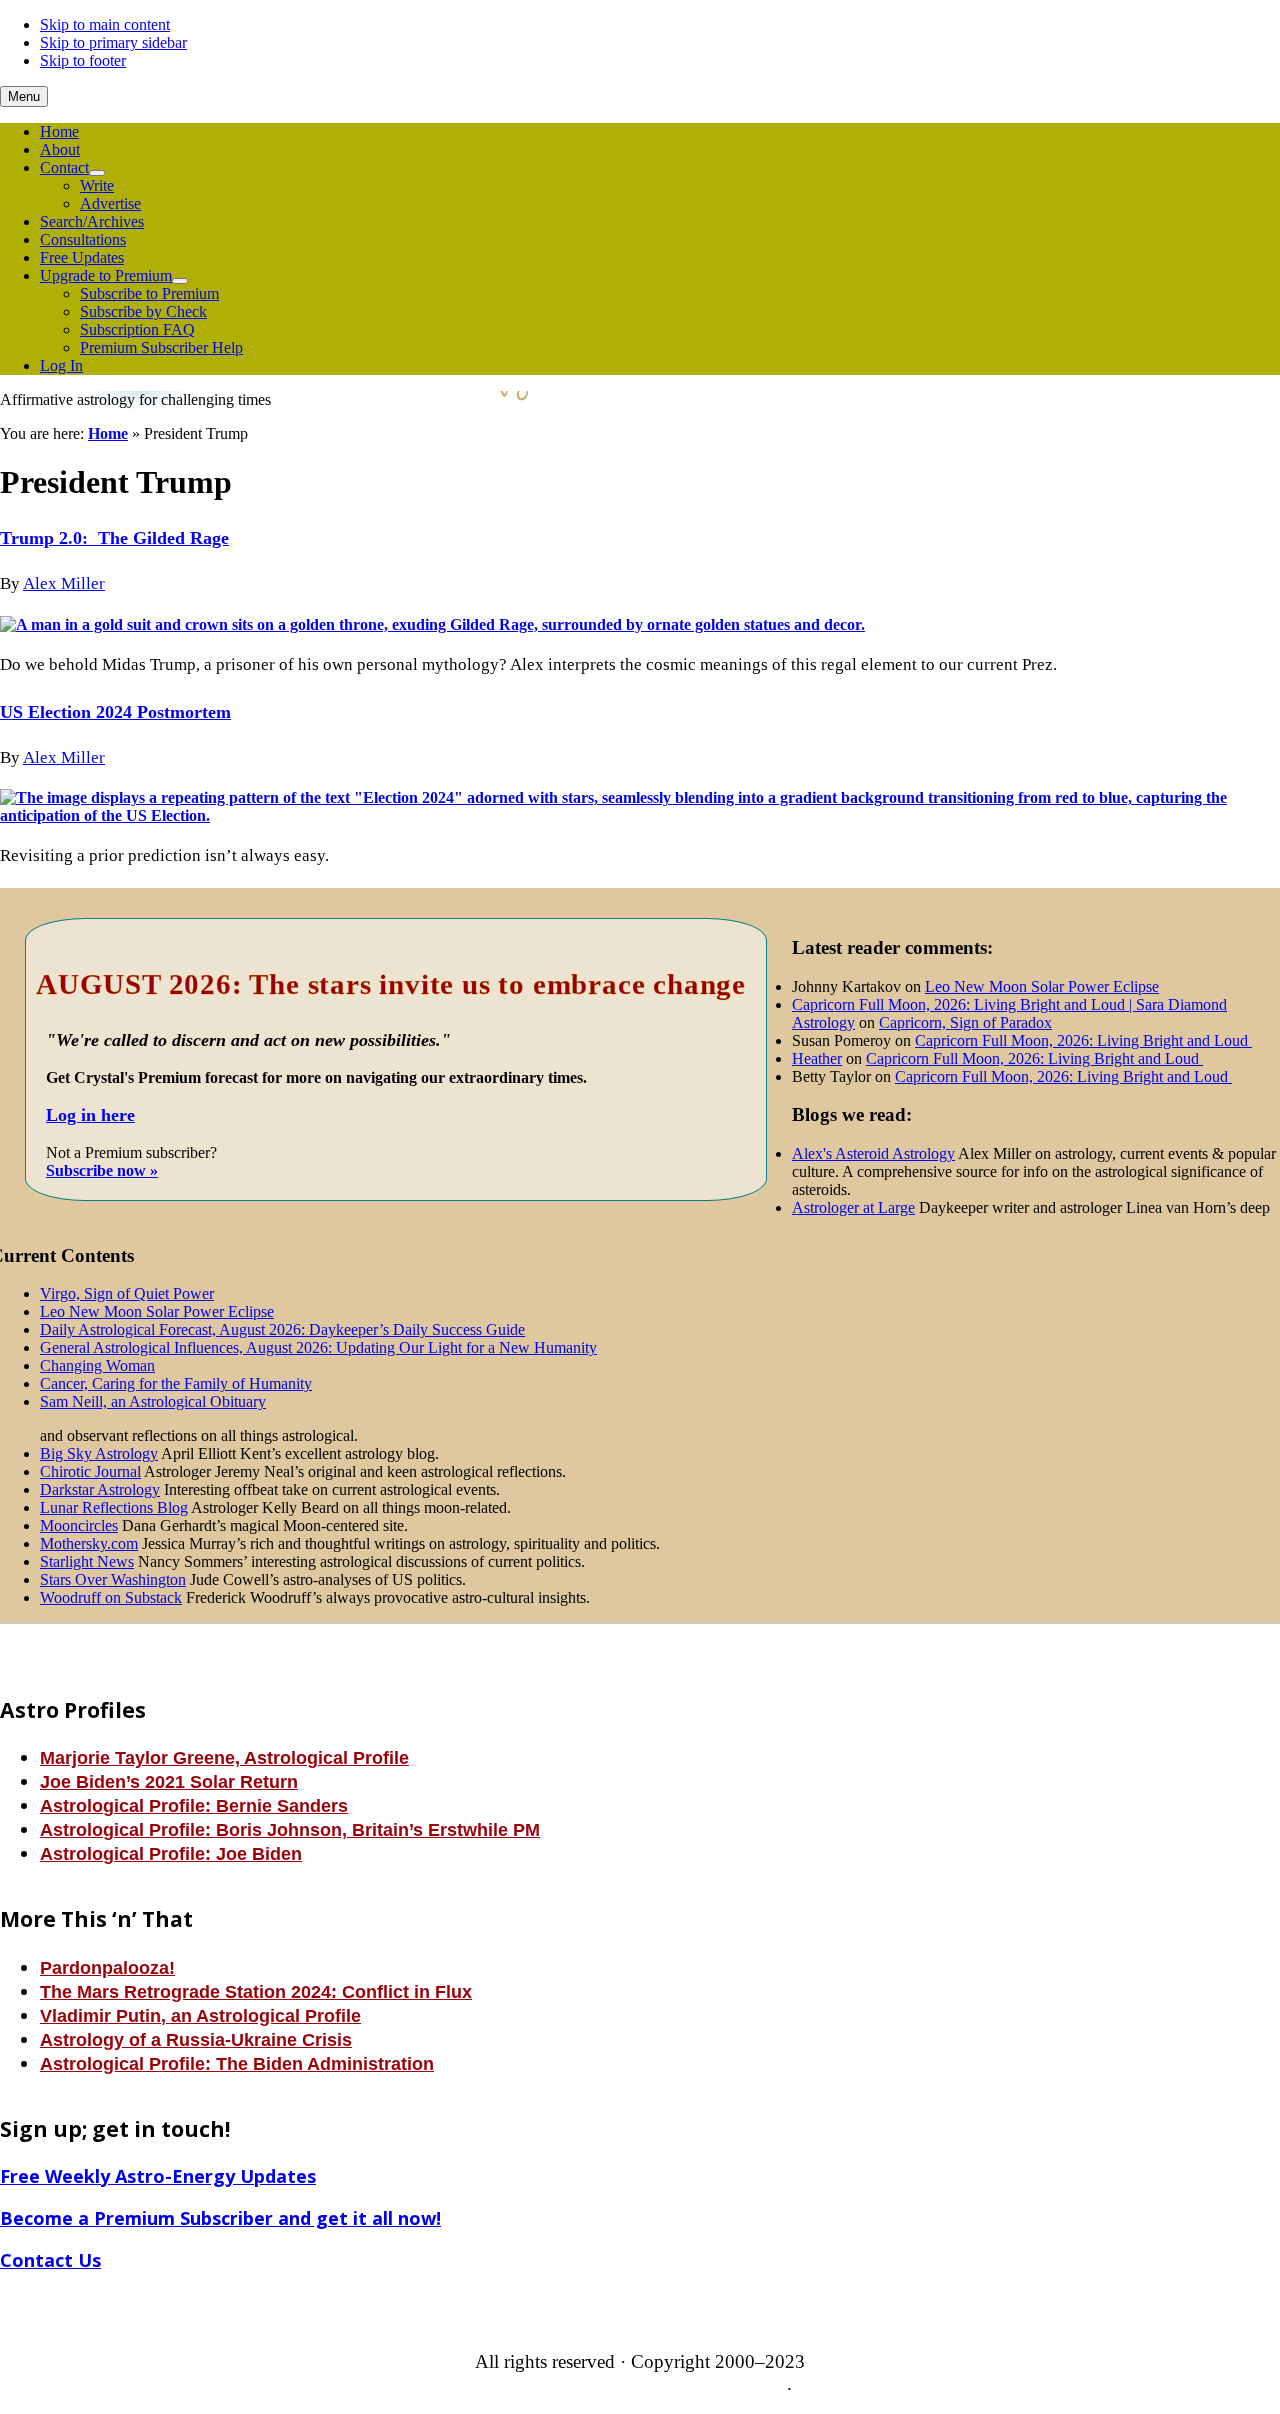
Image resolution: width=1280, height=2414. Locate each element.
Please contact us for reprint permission (638, 2383)
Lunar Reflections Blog (114, 1507)
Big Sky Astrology (99, 1453)
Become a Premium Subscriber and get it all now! (220, 2218)
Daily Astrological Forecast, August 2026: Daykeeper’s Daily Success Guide (282, 1329)
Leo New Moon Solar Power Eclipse (157, 1311)
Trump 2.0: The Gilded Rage (114, 538)
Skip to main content (105, 24)
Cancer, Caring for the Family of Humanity (176, 1383)
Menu (24, 96)
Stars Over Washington (113, 1579)
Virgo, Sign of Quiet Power (127, 1293)
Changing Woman (97, 1365)
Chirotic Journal (90, 1471)
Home (108, 433)
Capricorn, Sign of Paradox (965, 1022)
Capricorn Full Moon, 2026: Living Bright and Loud (1083, 1040)
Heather (817, 1058)
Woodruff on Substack (111, 1597)
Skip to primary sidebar (113, 42)
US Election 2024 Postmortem (115, 712)
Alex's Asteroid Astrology (873, 1153)
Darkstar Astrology (100, 1489)
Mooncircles (79, 1525)
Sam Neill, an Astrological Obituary (153, 1401)
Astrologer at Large (853, 1207)
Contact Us (50, 2260)
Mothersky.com (89, 1543)
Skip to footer (83, 60)
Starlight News (87, 1561)
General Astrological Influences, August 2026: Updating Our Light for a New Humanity (318, 1347)
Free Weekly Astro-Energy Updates (158, 2176)
